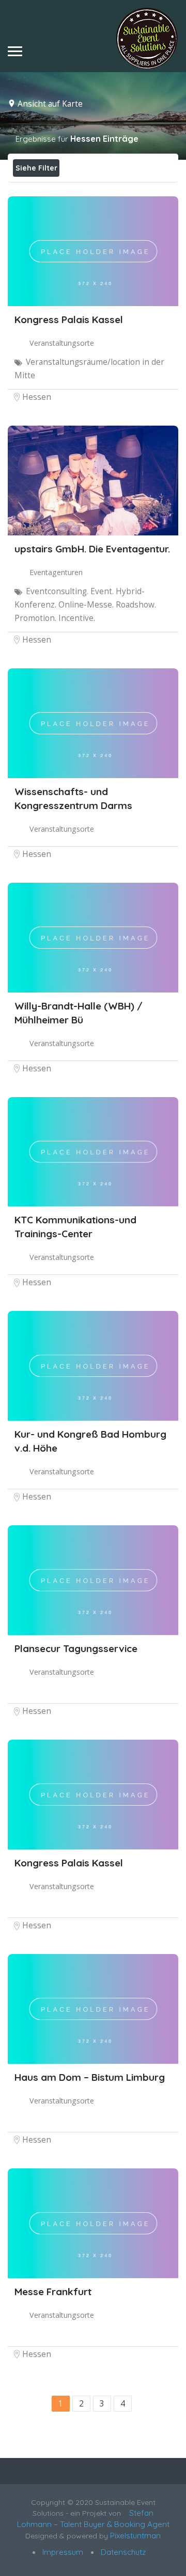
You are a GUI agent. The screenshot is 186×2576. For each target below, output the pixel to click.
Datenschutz (122, 2552)
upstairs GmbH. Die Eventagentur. (92, 549)
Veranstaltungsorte (62, 343)
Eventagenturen (56, 572)
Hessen (37, 397)
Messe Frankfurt (53, 2292)
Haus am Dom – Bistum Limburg (90, 2077)
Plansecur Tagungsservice (76, 1648)
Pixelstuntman (135, 2536)
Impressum (62, 2552)
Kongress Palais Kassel (69, 319)
